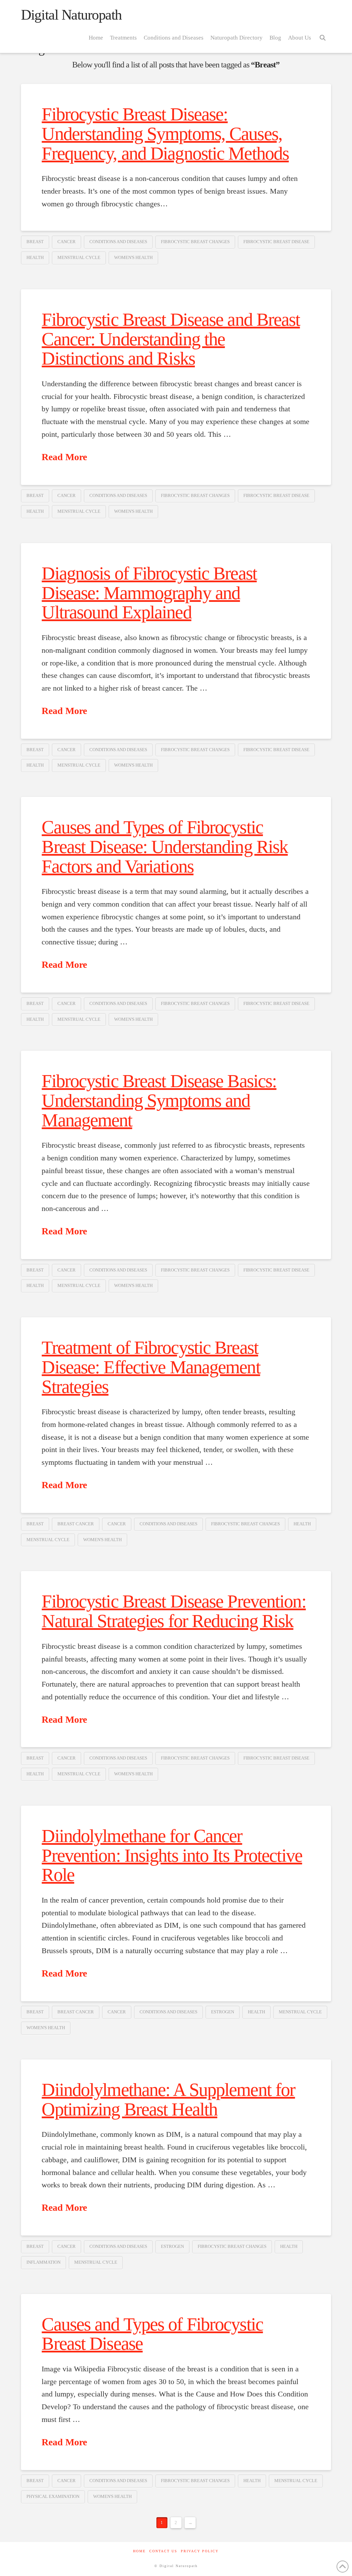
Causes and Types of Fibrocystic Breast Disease (152, 2334)
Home (139, 2551)
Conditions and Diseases (118, 242)
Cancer (67, 242)
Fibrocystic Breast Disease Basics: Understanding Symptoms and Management (159, 1100)
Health (35, 257)
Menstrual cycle (79, 257)
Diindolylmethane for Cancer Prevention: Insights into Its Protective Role (172, 1855)
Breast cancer (76, 1524)
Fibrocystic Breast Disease (276, 242)
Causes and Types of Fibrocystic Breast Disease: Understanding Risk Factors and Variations (165, 847)
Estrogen (223, 2012)
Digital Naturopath (71, 15)
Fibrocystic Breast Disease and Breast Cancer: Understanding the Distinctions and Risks (171, 339)
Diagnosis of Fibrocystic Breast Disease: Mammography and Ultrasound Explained (149, 593)
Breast (35, 242)
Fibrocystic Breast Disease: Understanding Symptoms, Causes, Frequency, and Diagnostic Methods (165, 134)
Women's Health (133, 257)
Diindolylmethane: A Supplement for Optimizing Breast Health (168, 2099)
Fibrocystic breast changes (195, 242)
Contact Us (163, 2551)
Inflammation (43, 2262)
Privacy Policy (200, 2551)
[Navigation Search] (323, 37)
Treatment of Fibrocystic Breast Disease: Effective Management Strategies (151, 1367)
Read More (64, 457)
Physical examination (53, 2496)
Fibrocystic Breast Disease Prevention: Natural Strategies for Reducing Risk (174, 1611)
